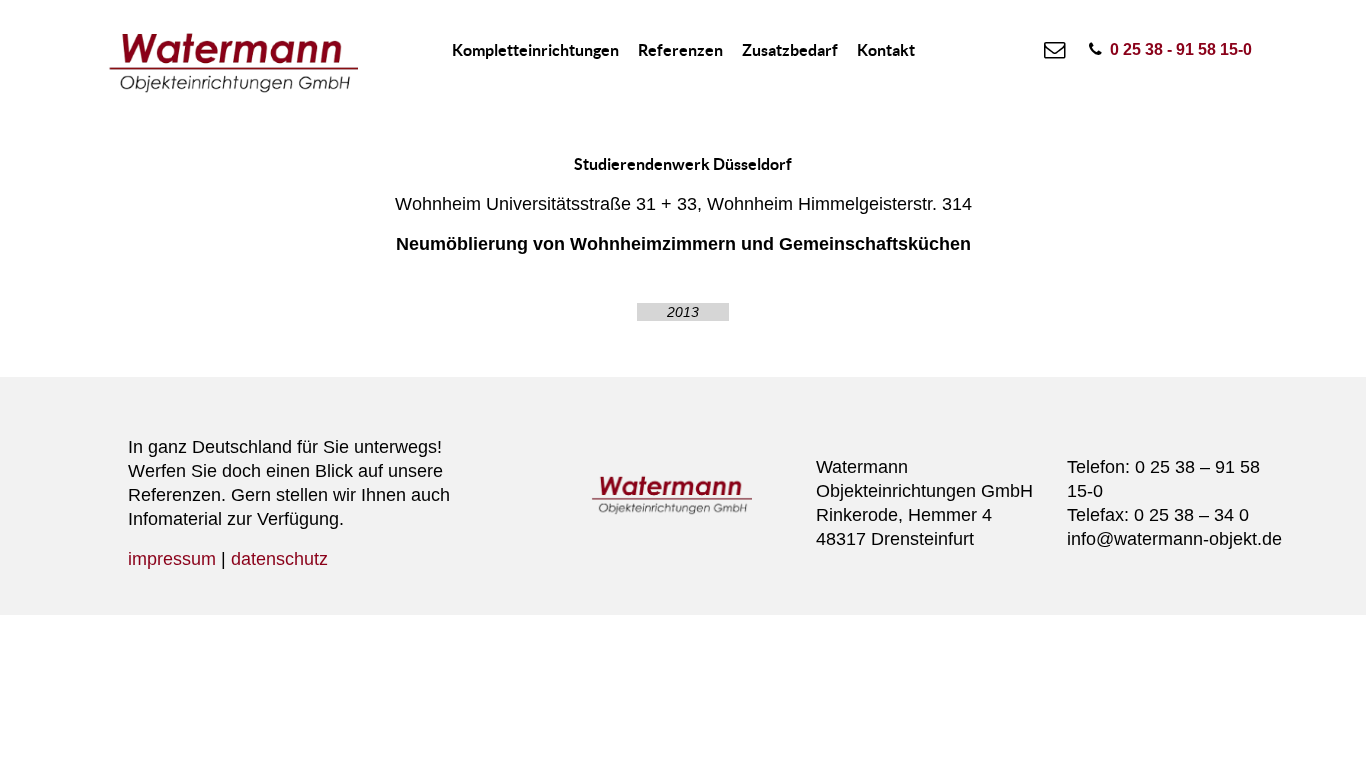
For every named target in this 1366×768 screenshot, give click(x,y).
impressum (172, 559)
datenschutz (279, 559)
